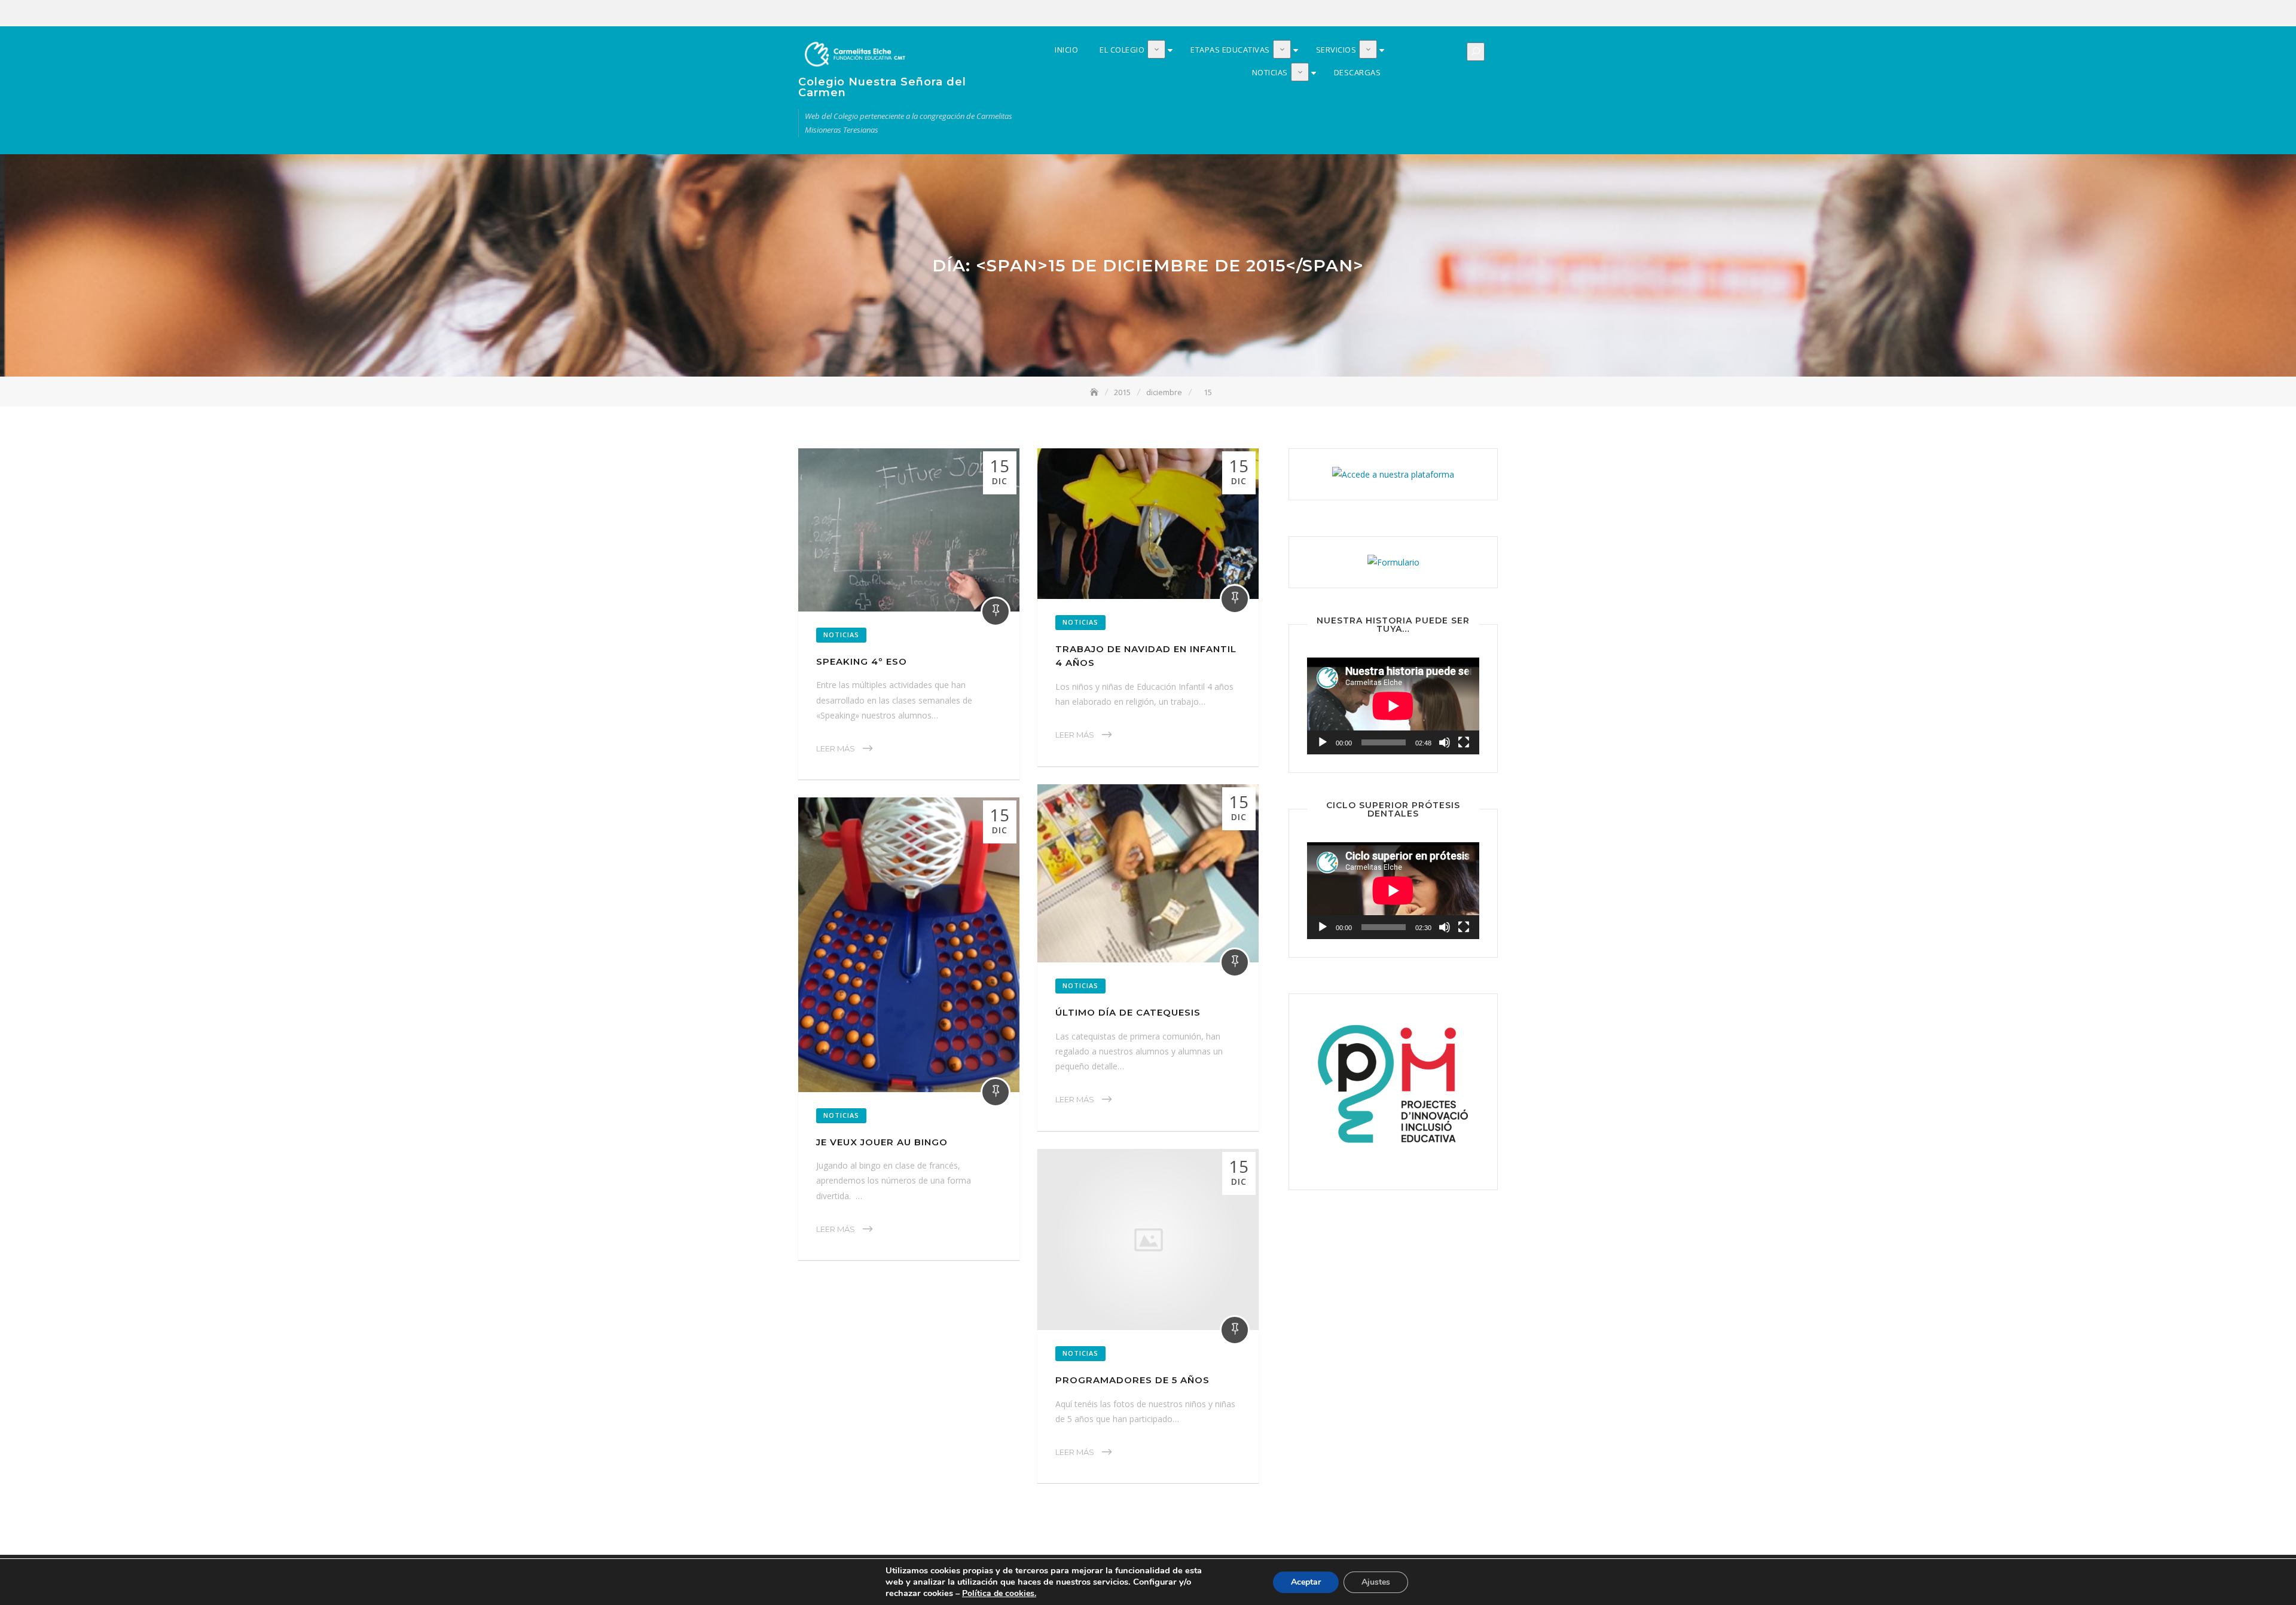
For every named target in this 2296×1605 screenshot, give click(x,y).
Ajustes (1376, 1582)
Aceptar (1306, 1582)
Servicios (1454, 14)
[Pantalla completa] (1464, 742)
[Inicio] (1095, 392)
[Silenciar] (1445, 742)
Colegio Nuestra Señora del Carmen (882, 87)
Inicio (1400, 14)
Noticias (1472, 14)
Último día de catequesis (1128, 1012)
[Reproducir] (1323, 742)
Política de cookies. (999, 1593)
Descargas (1490, 14)
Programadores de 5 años (1132, 1380)
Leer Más (836, 748)
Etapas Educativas (1436, 14)
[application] (1393, 706)
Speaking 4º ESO (862, 661)
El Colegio (1418, 14)
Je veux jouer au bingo (882, 1142)
